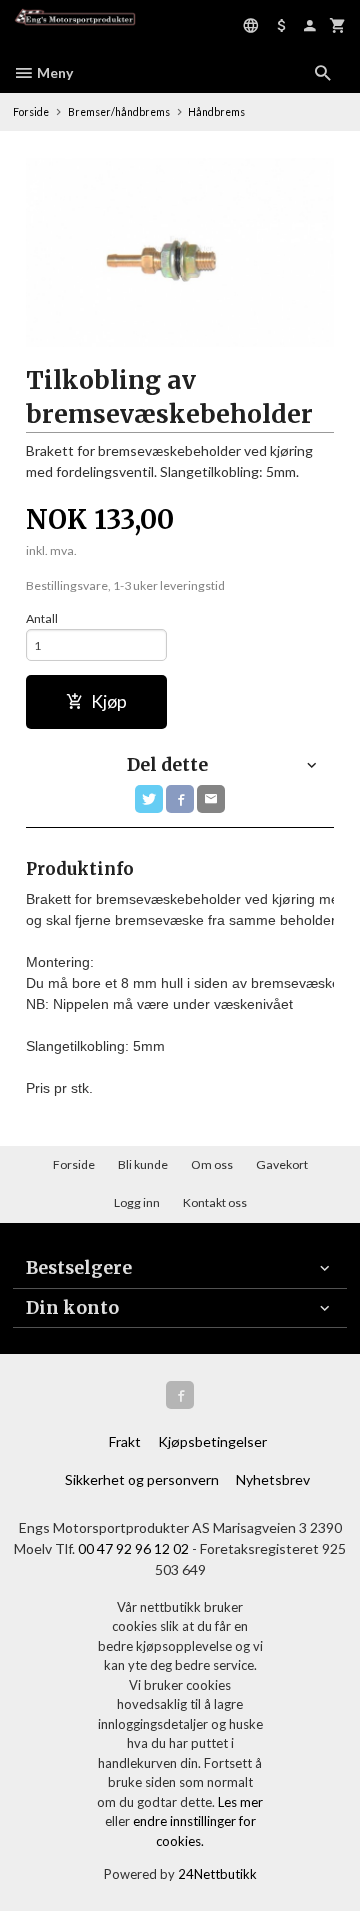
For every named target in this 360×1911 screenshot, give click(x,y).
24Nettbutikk (217, 1874)
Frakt (125, 1441)
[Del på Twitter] (149, 799)
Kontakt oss (215, 1202)
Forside (31, 112)
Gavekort (282, 1164)
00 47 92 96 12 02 (133, 1548)
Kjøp (109, 701)
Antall (42, 618)
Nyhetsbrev (273, 1479)
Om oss (212, 1164)
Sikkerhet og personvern (142, 1479)
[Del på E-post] (211, 799)
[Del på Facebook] (180, 799)
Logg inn (137, 1202)
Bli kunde (143, 1164)
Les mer (240, 1802)
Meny (53, 72)
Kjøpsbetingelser (212, 1441)
